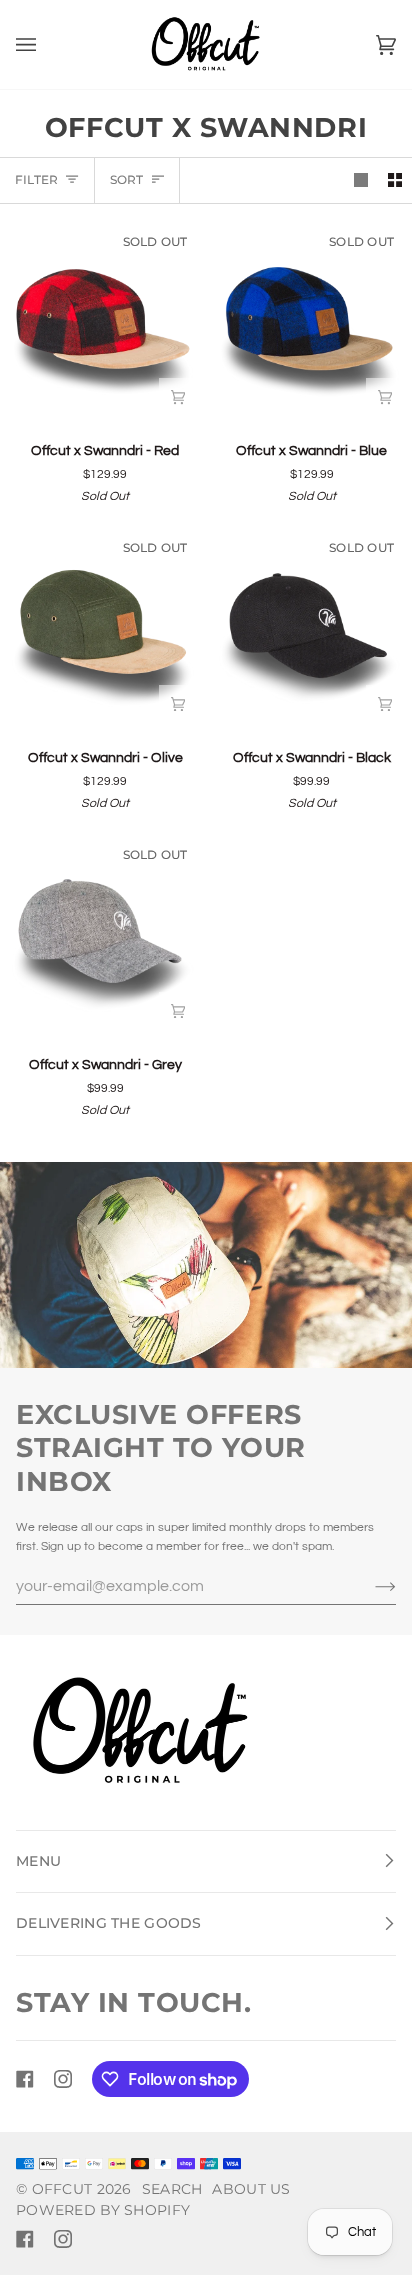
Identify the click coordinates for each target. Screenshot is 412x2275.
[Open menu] (46, 44)
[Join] (369, 1586)
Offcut (62, 2189)
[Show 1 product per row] (361, 180)
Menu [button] (38, 1861)
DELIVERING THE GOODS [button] (109, 1923)
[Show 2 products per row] (395, 180)
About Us (251, 2189)
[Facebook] (25, 2079)
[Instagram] (63, 2079)
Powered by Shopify (103, 2210)
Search (172, 2189)
